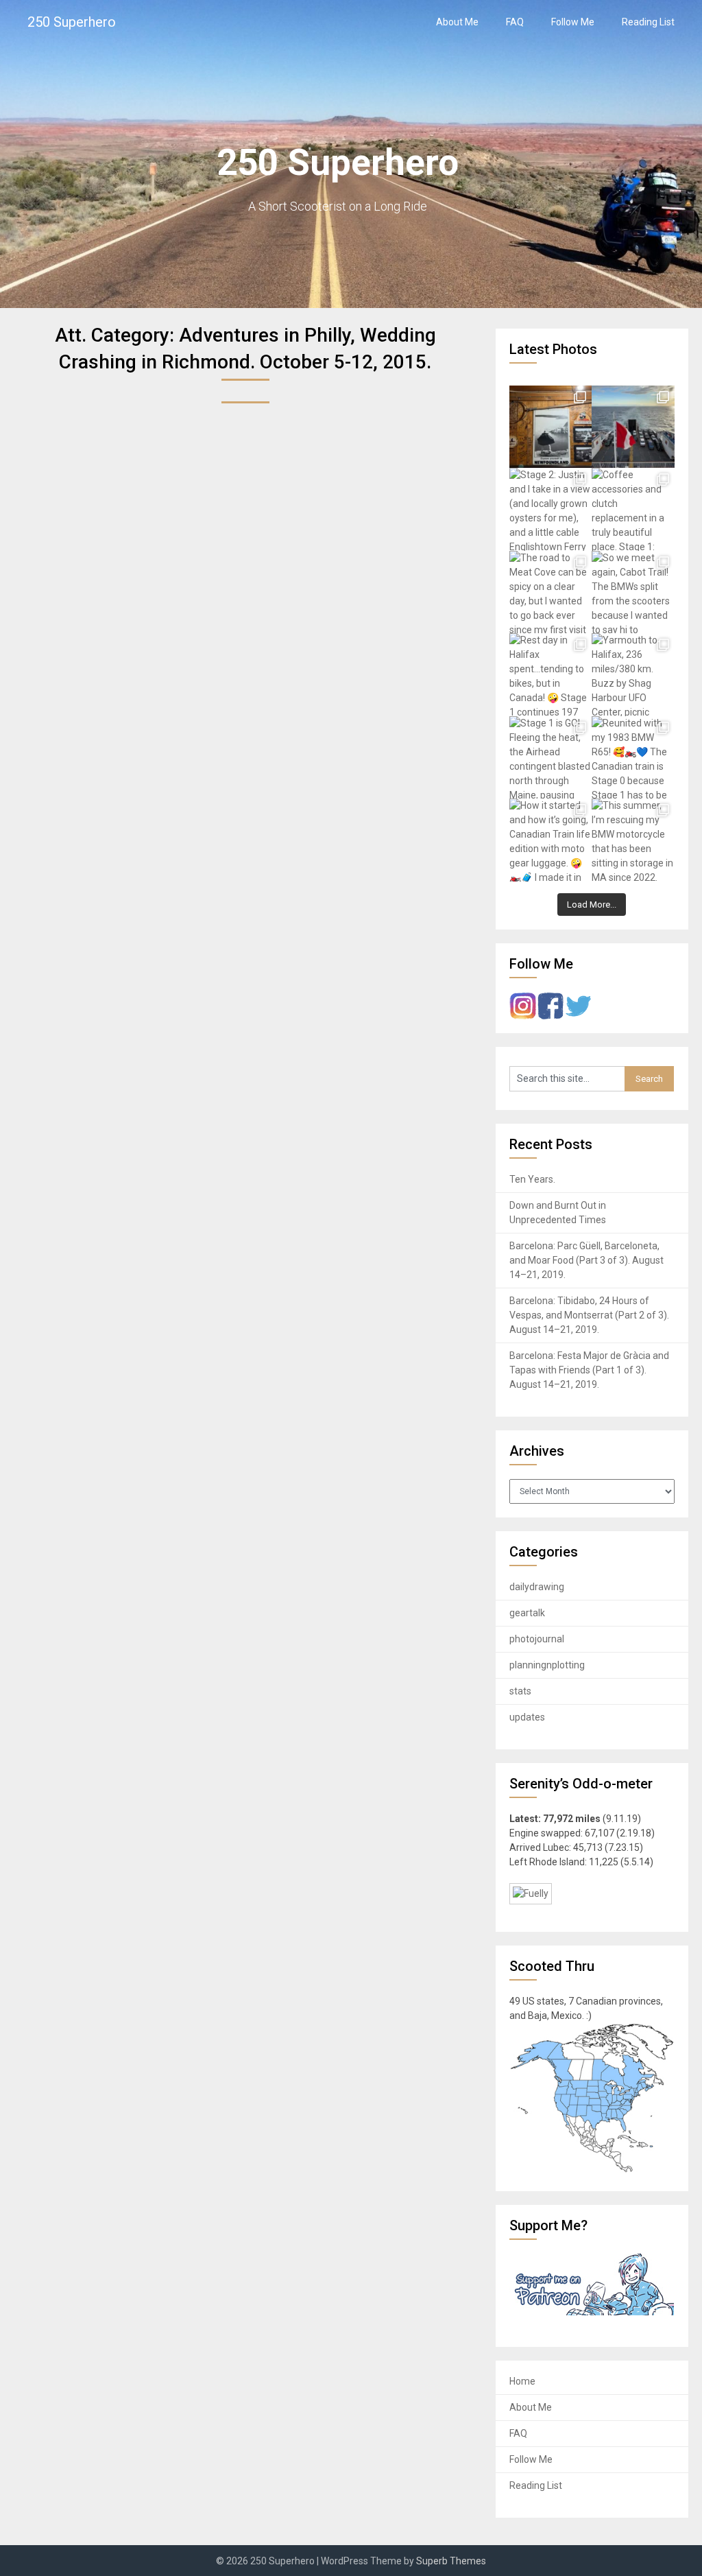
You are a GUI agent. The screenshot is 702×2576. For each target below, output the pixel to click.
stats (520, 1691)
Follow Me (573, 22)
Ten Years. (532, 1179)
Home (522, 2381)
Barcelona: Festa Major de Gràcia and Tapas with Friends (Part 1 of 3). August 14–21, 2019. (589, 1370)
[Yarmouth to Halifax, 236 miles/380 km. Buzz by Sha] (633, 674)
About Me (457, 22)
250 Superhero (72, 22)
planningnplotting (547, 1665)
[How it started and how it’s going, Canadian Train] (550, 840)
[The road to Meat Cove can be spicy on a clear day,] (550, 592)
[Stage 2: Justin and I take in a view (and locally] (550, 509)
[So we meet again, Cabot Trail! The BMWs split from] (633, 592)
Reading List (648, 22)
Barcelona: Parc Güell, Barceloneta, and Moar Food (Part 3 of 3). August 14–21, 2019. (586, 1260)
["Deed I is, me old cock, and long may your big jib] (550, 427)
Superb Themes (451, 2561)
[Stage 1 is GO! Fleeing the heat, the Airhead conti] (550, 757)
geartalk (527, 1613)
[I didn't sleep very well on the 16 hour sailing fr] (633, 427)
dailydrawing (537, 1587)
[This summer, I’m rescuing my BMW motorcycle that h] (633, 840)
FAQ (515, 22)
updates (527, 1717)
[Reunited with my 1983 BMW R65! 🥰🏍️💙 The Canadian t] (633, 757)
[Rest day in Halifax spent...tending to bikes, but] (550, 674)
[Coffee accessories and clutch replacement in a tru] (633, 509)
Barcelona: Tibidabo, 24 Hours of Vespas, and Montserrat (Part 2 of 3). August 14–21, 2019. (589, 1315)
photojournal (537, 1639)
